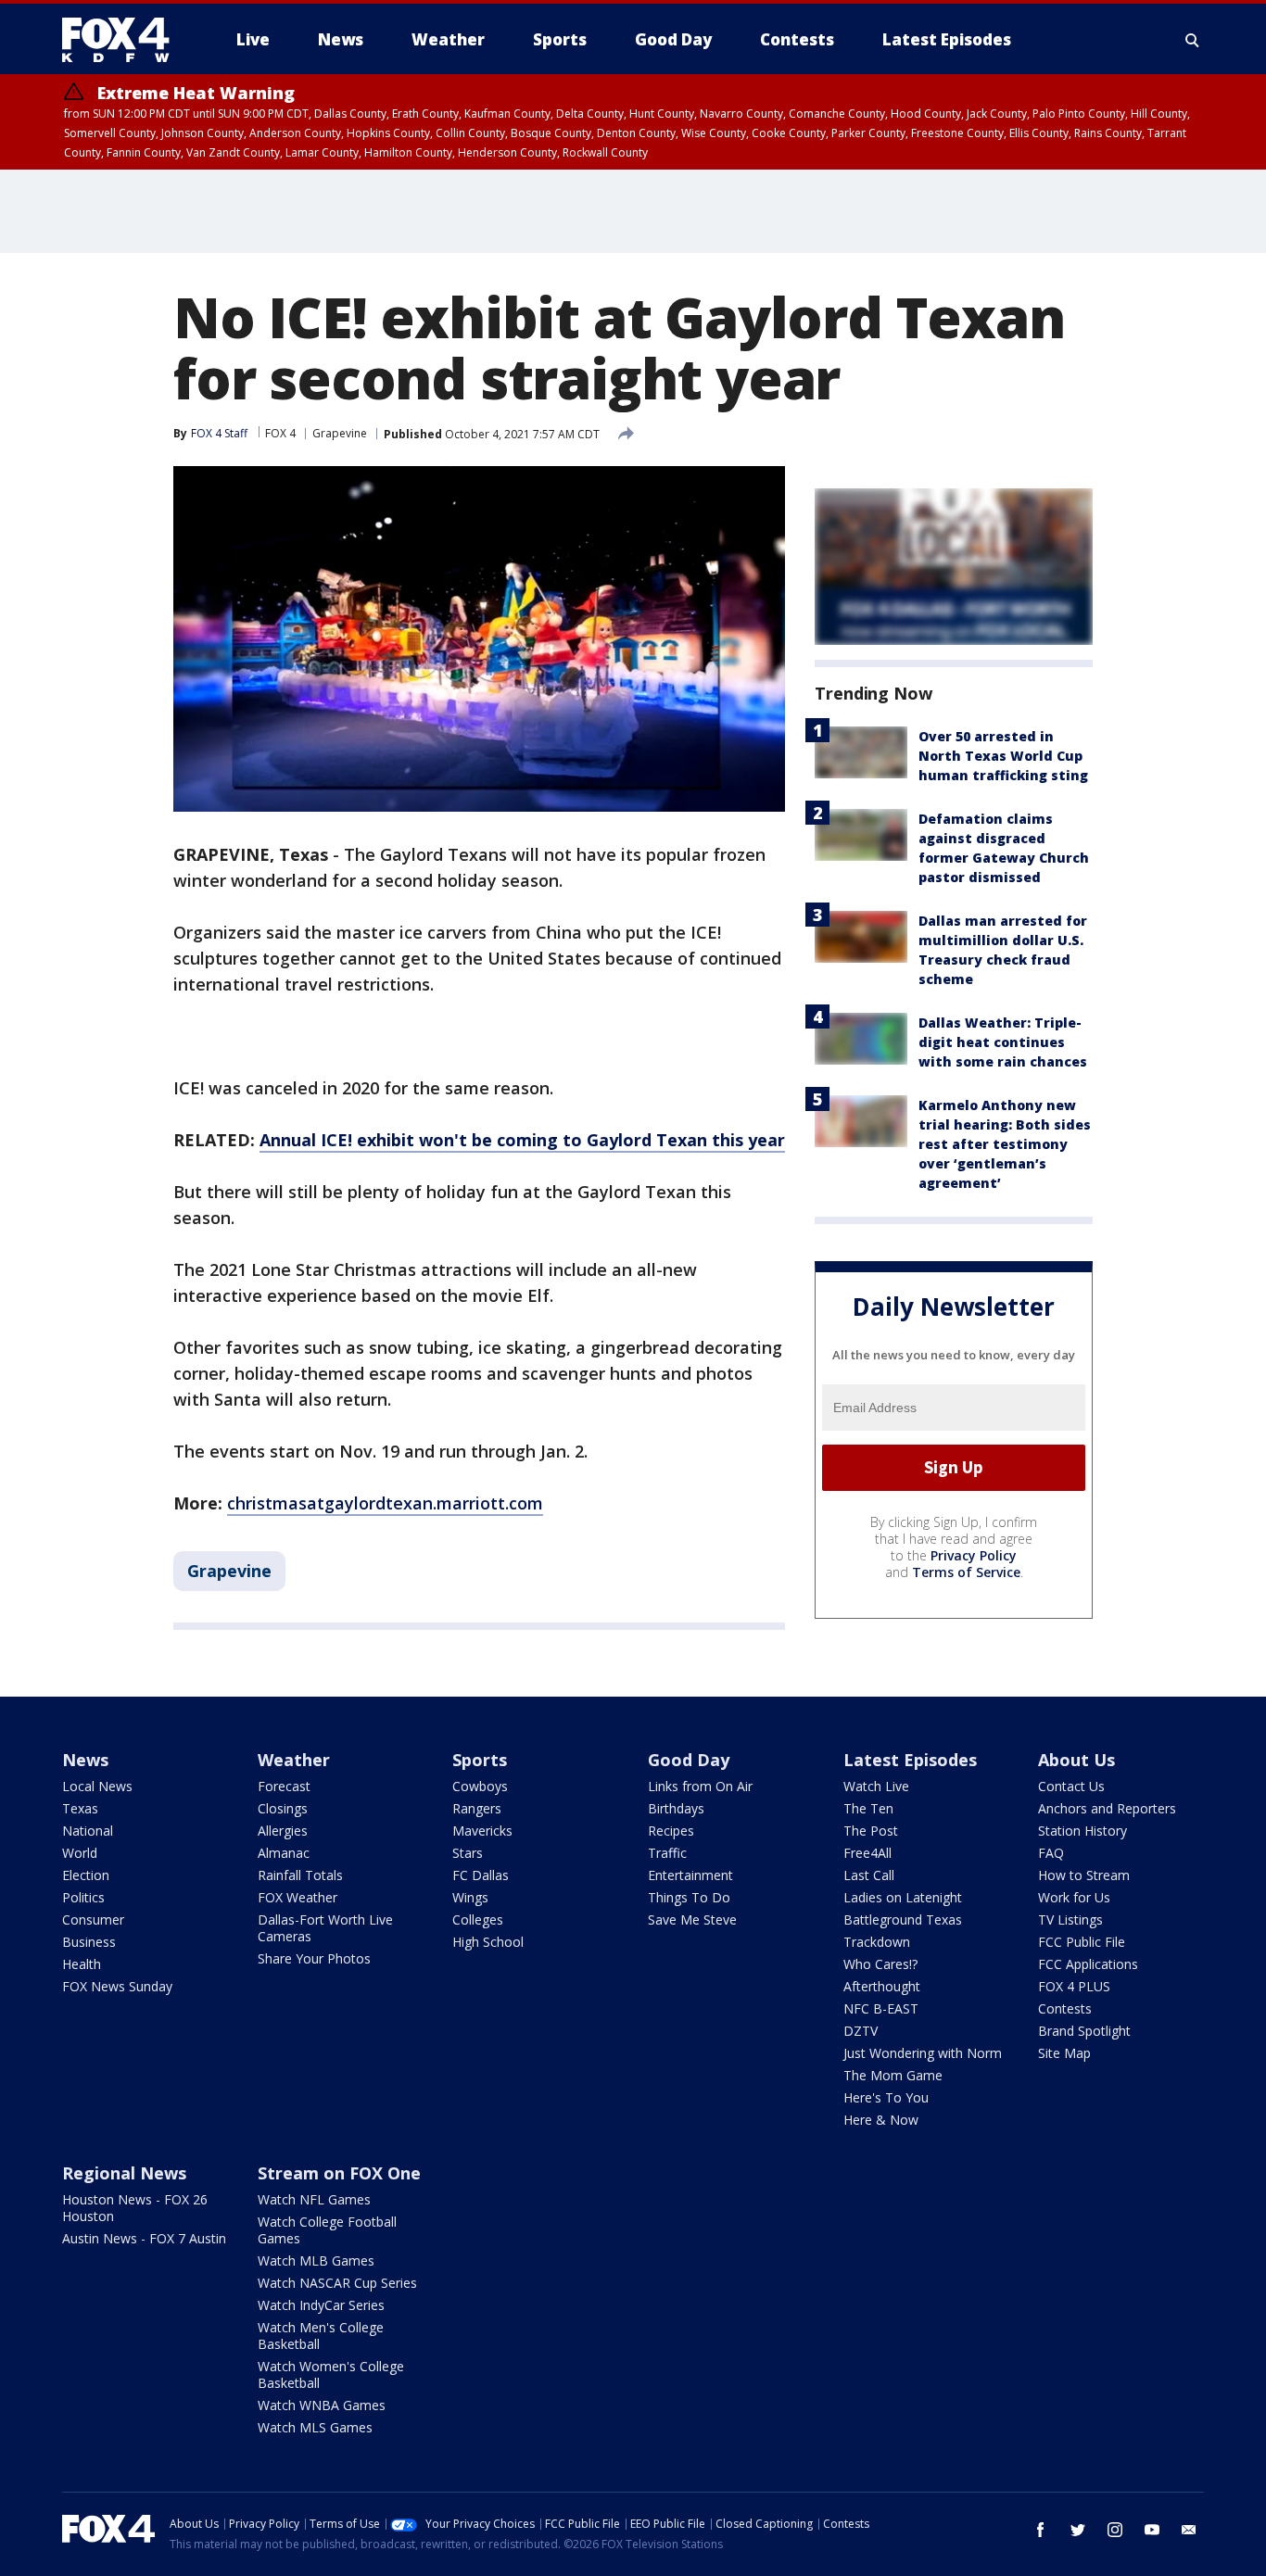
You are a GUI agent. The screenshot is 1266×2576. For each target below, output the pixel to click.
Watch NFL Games (314, 2199)
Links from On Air (700, 1786)
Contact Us (1071, 1786)
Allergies (283, 1831)
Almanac (284, 1853)
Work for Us (1074, 1897)
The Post (871, 1831)
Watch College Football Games (327, 2230)
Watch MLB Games (316, 2260)
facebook (1041, 2530)
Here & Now (881, 2120)
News (85, 1760)
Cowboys (480, 1786)
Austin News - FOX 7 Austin (144, 2238)
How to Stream (1084, 1875)
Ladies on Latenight (903, 1897)
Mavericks (482, 1831)
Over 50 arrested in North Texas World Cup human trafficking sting (1003, 756)
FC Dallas (481, 1875)
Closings (283, 1808)
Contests (1065, 2008)
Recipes (671, 1831)
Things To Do (689, 1897)
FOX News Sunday (117, 1986)
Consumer (93, 1919)
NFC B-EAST (881, 2008)
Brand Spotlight (1084, 2031)
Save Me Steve (692, 1919)
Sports (480, 1760)
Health (82, 1964)
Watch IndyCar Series (321, 2305)
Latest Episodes (910, 1760)
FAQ (1051, 1853)
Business (89, 1942)
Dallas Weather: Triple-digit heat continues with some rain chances (1003, 1042)
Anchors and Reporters (1107, 1808)
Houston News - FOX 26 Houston (135, 2208)
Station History (1082, 1831)
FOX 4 (280, 433)
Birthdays (676, 1808)
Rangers (477, 1808)
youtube (1152, 2530)
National (88, 1831)
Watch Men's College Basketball (321, 2336)
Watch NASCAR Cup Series (337, 2283)
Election (86, 1875)
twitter (1078, 2530)
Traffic (667, 1853)
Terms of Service (966, 1572)
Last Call (869, 1875)
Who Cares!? (880, 1964)
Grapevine (340, 433)
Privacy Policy (974, 1555)
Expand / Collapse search (1193, 40)
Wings (470, 1897)
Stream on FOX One (339, 2173)
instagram (1115, 2530)
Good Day (689, 1760)
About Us (1076, 1760)
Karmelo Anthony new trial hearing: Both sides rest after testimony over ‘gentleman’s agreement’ (1005, 1144)
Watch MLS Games (315, 2427)
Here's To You (886, 2097)
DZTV (861, 2031)
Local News (97, 1786)
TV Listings (1070, 1919)
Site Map (1064, 2053)
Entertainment (690, 1875)
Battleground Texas (903, 1919)
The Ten (868, 1808)
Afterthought (882, 1986)
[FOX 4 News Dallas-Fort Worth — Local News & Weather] (123, 40)
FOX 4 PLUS (1074, 1986)
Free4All (867, 1853)
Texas (80, 1808)
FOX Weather (298, 1897)
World (80, 1853)
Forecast (284, 1786)
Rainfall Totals (300, 1875)
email (1189, 2530)
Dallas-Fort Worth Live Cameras (325, 1928)
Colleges (478, 1919)
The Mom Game (893, 2075)
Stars (468, 1853)
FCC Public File (1082, 1942)
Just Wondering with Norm (923, 2053)
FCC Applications (1088, 1964)
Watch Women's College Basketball (331, 2374)
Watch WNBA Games (322, 2405)
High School (488, 1942)
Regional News (124, 2173)
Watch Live (876, 1786)
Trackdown (877, 1942)
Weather (294, 1760)
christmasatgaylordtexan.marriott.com (385, 1503)
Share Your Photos (314, 1958)
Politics (83, 1897)
